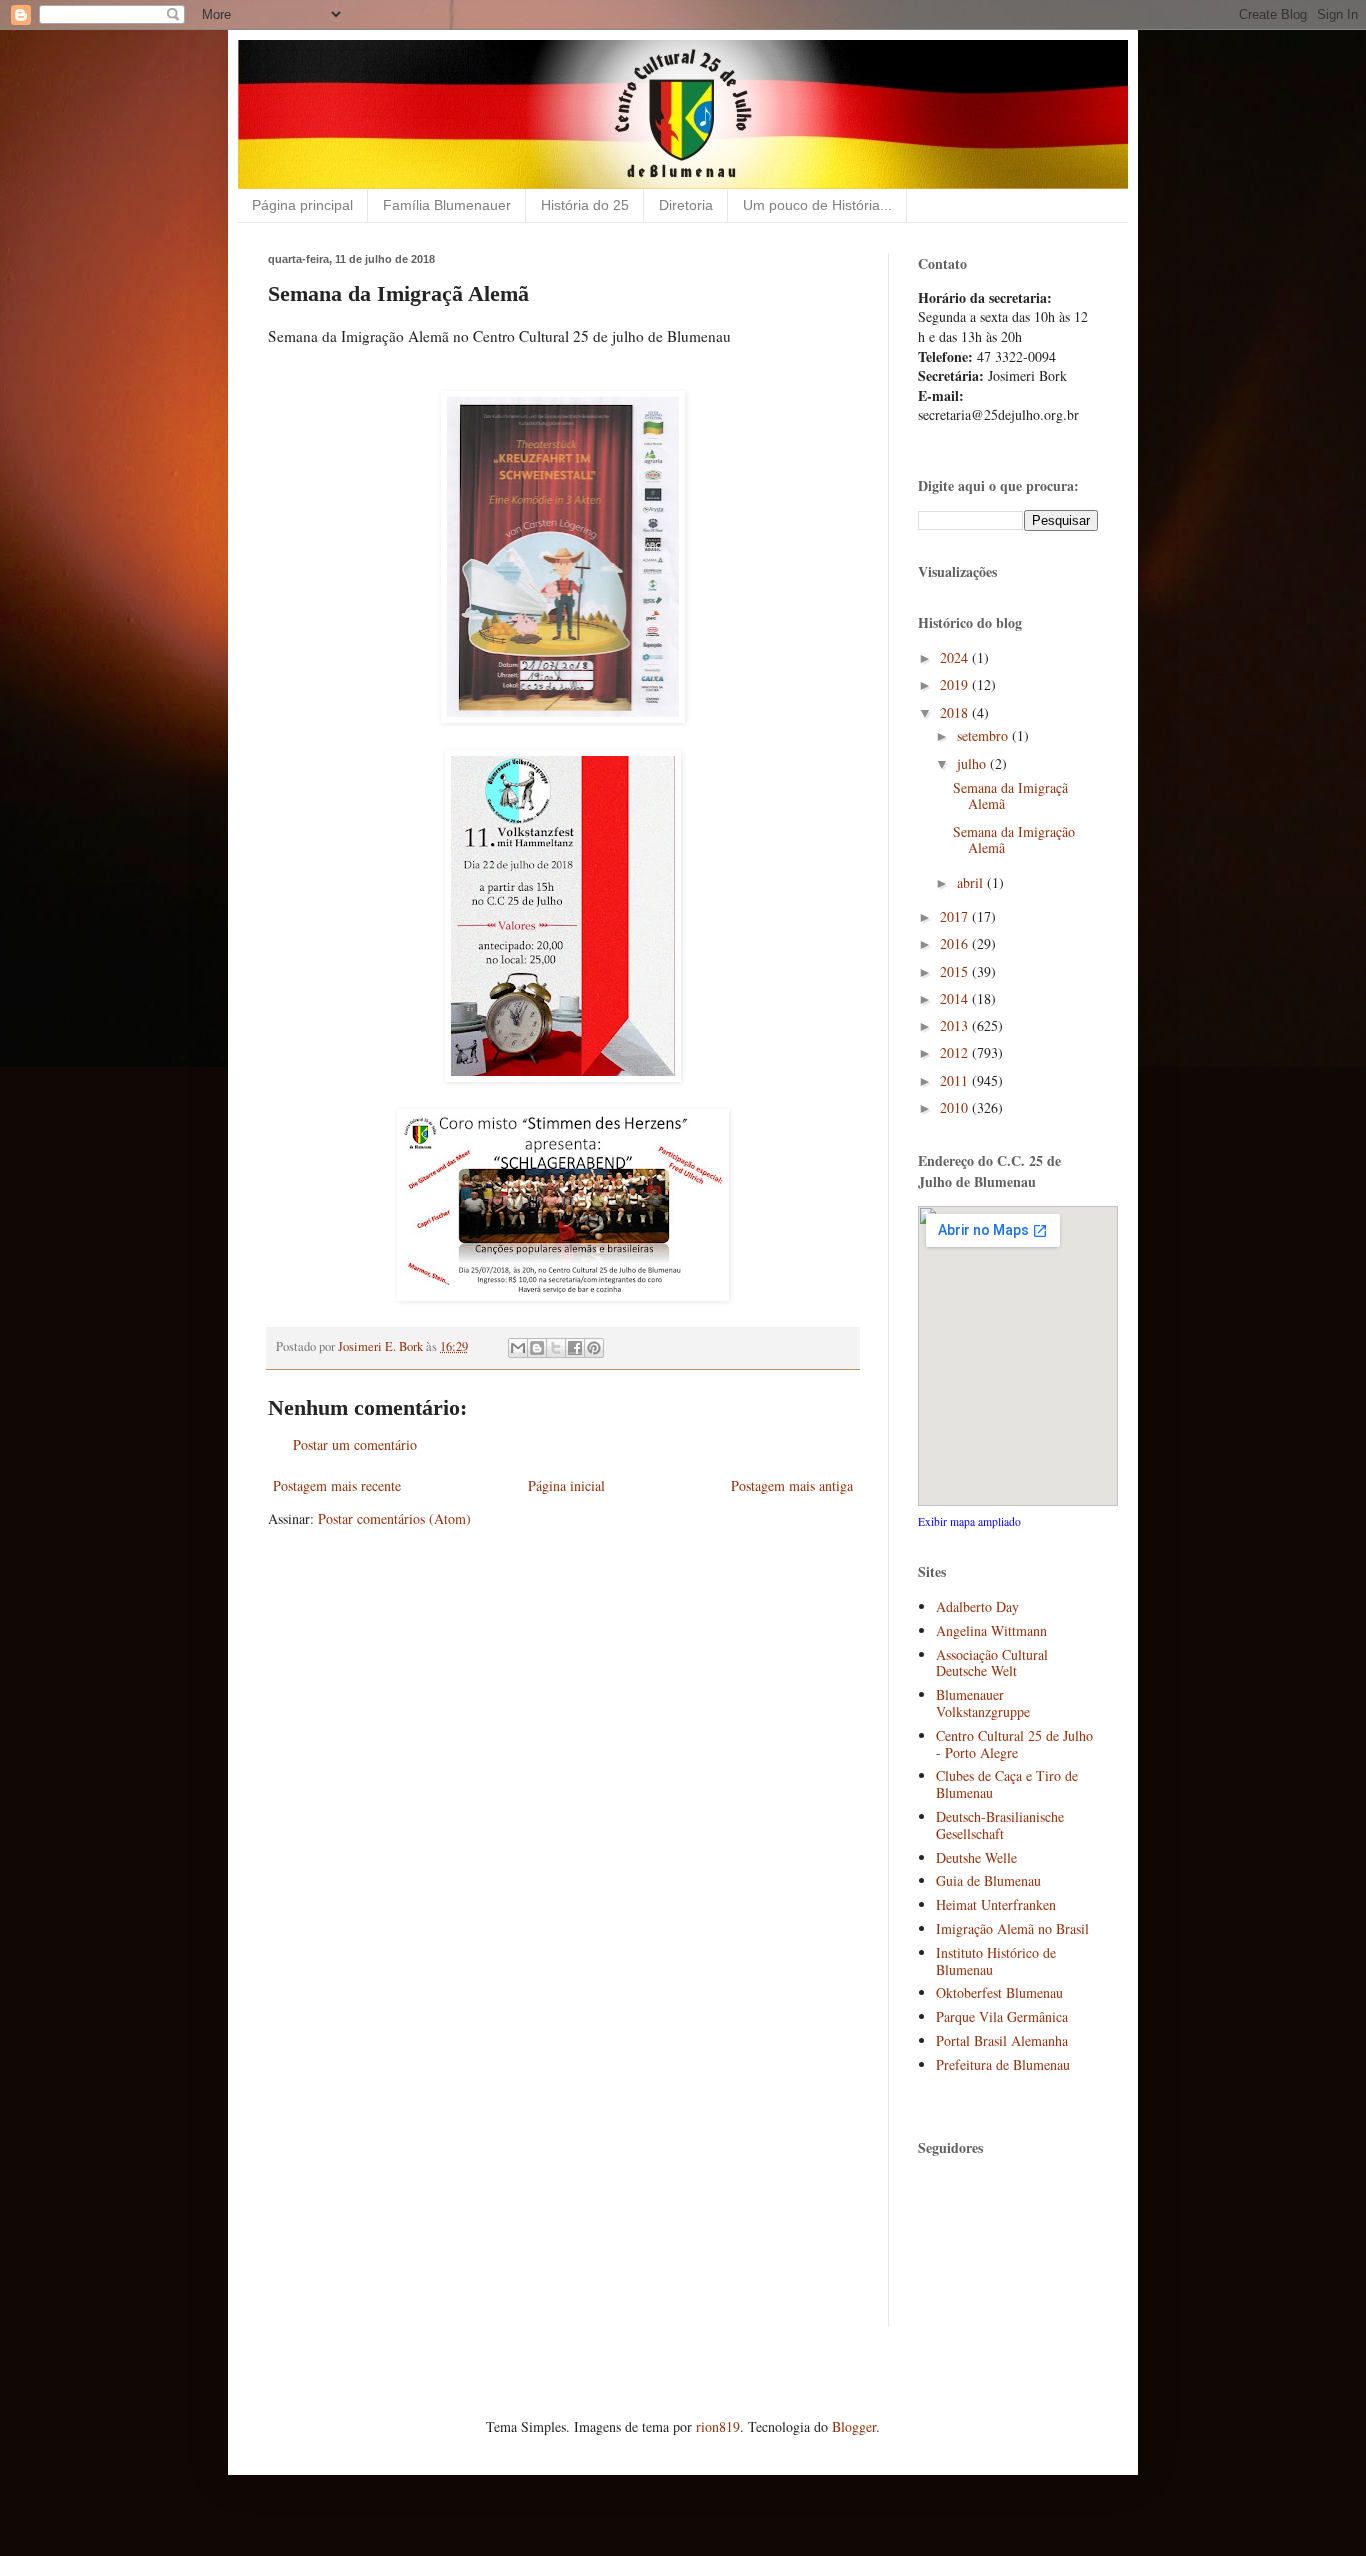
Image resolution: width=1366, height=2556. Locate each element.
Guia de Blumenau (988, 1880)
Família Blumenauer (447, 205)
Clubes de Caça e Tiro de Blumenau (1007, 1784)
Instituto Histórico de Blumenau (996, 1961)
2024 (956, 657)
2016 (956, 943)
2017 (956, 916)
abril (972, 882)
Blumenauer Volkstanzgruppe (983, 1703)
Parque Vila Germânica (1002, 2016)
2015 (956, 971)
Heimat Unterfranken (996, 1904)
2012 (956, 1052)
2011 (956, 1080)
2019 (956, 684)
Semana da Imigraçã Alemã (1010, 796)
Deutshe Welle (976, 1857)
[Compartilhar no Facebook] (575, 1348)
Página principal (302, 205)
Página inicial (566, 1485)
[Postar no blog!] (537, 1348)
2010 (956, 1107)
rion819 (718, 2426)
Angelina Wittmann (991, 1630)
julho (973, 763)
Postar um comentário (355, 1444)
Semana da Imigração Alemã (1014, 840)
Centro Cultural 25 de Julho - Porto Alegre (1014, 1744)
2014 (956, 998)
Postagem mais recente (337, 1485)
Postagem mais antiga (792, 1485)
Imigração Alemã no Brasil (1012, 1928)
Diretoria (686, 205)
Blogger (854, 2426)
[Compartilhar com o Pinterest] (594, 1348)
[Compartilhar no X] (556, 1348)
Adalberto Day (977, 1606)
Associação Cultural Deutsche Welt (992, 1663)
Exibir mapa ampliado (969, 1521)
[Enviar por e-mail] (518, 1348)
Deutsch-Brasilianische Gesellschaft (1000, 1825)
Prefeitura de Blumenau (1003, 2064)
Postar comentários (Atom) (394, 1518)
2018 (956, 712)
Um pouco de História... (817, 205)
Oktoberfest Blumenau (999, 1992)
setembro (984, 735)
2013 (956, 1025)
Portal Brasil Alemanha (1002, 2040)
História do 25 (585, 205)
